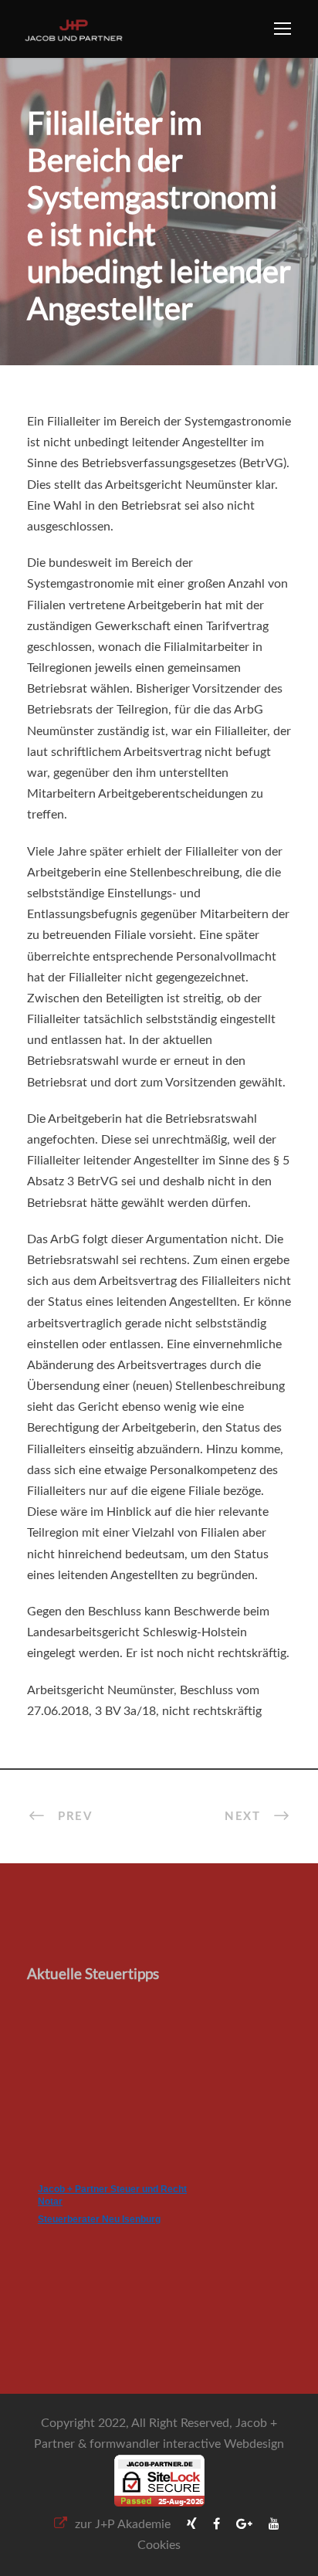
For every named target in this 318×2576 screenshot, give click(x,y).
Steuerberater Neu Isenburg (99, 2219)
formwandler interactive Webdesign (187, 2444)
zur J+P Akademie (123, 2524)
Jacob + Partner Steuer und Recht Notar (112, 2195)
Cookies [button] (159, 2545)
